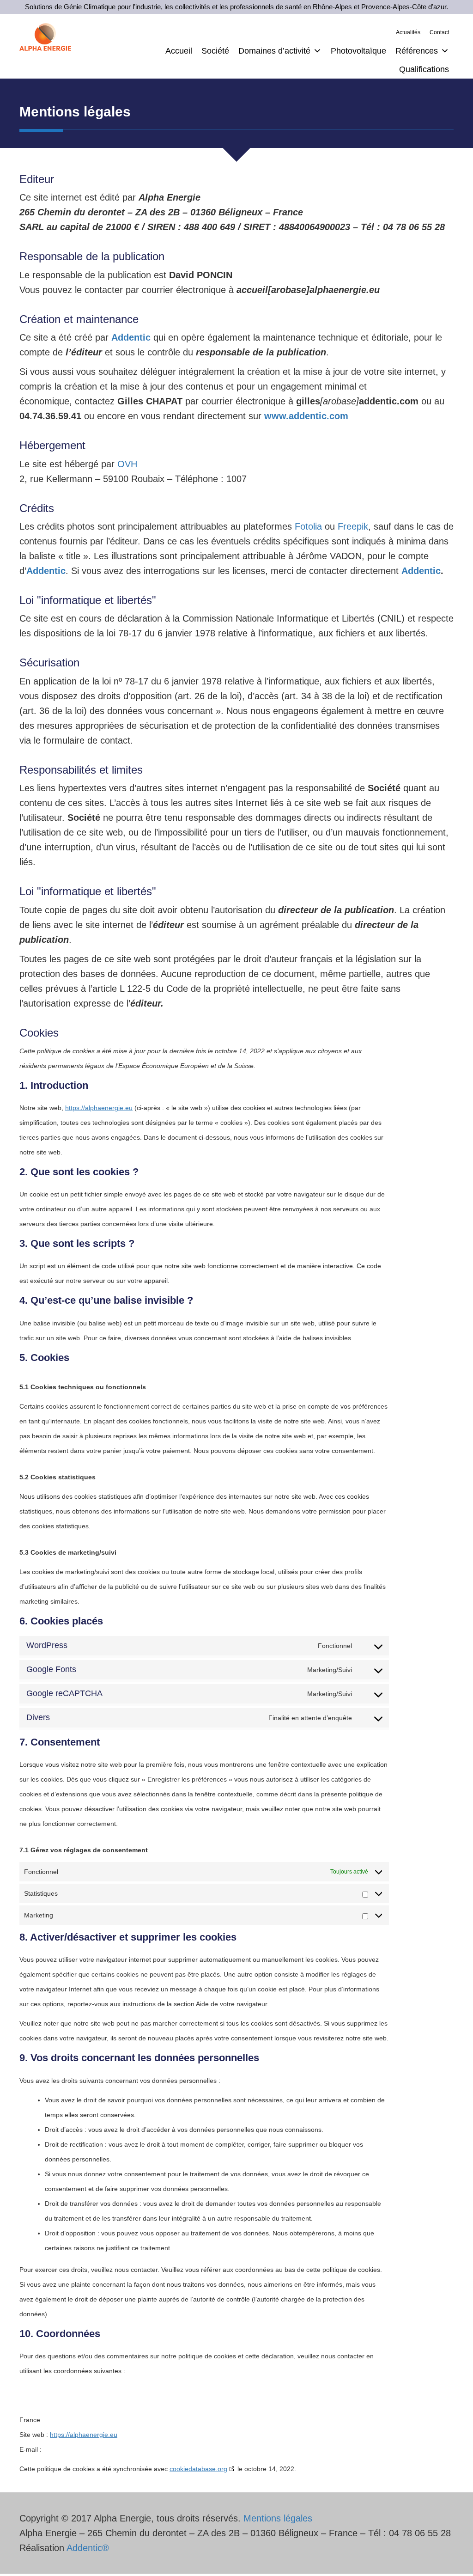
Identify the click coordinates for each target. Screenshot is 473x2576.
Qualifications (424, 69)
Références (417, 51)
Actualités (408, 32)
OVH (127, 464)
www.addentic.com (306, 416)
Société (215, 51)
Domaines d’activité (274, 51)
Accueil (179, 51)
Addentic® (88, 2548)
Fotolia (308, 526)
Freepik (353, 526)
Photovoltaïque (358, 51)
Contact (439, 32)
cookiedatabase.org (198, 2469)
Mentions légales (278, 2518)
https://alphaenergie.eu (99, 1108)
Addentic (421, 571)
